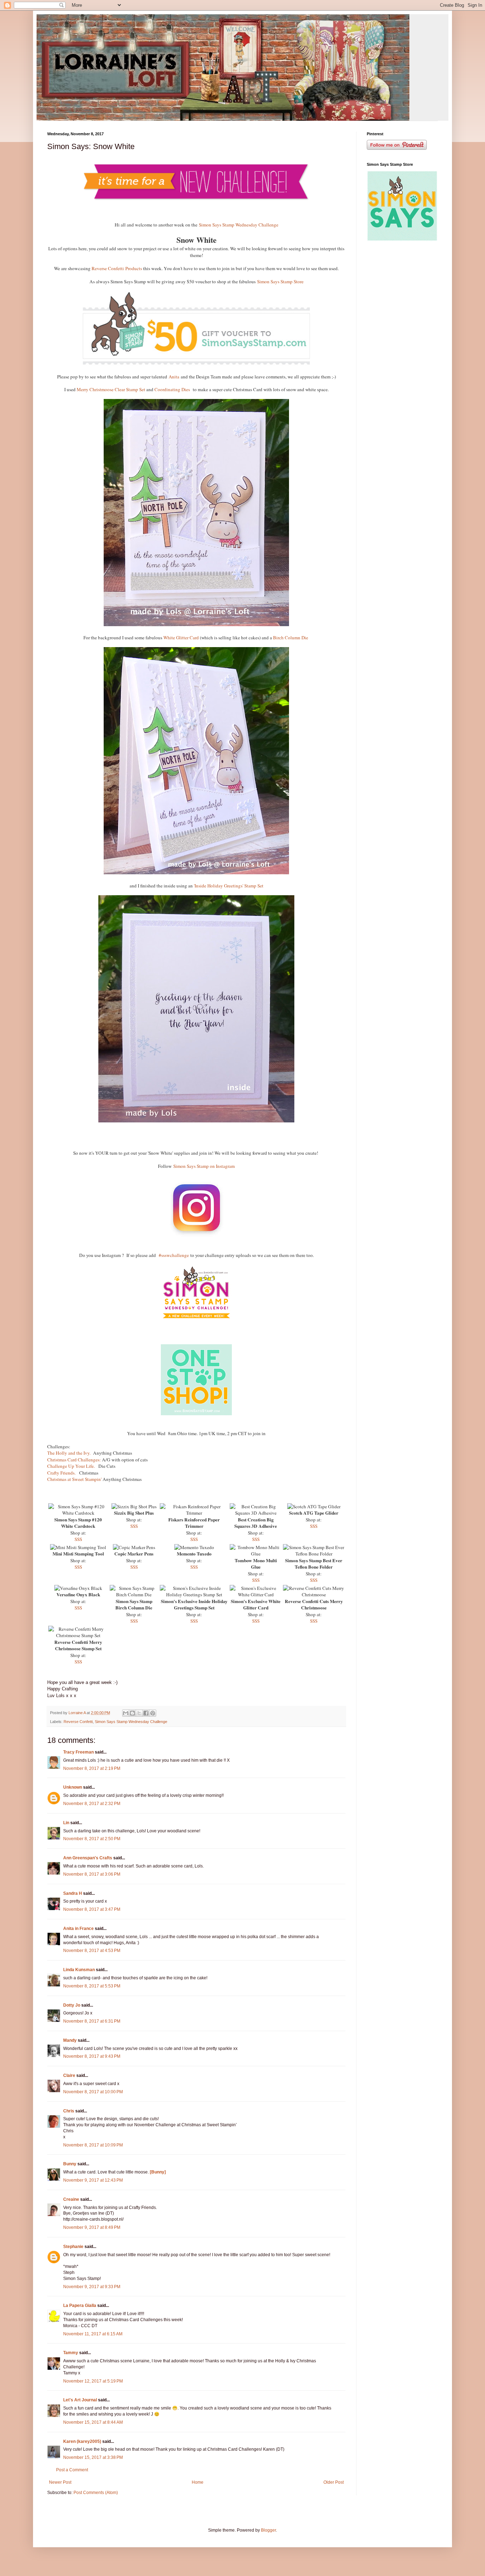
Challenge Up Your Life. (71, 1466)
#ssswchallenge (174, 1255)
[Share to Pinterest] (153, 1713)
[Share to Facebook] (146, 1713)
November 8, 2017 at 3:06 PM (92, 1874)
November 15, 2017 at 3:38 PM (93, 2457)
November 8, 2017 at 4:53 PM (92, 1951)
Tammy (71, 2353)
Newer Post (60, 2482)
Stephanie (73, 2247)
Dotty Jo (72, 2005)
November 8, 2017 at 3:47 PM (92, 1909)
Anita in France (78, 1929)
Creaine (71, 2199)
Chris (69, 2111)
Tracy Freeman (78, 1752)
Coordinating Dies (172, 389)
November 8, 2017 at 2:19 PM (92, 1768)
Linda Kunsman (79, 1970)
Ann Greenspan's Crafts (88, 1858)
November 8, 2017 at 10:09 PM (93, 2145)
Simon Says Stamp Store (280, 281)
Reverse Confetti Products (117, 268)
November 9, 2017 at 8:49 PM (92, 2227)
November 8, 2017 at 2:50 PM (92, 1839)
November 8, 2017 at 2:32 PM (92, 1804)
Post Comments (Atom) (96, 2493)
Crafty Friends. (62, 1473)
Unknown (73, 1787)
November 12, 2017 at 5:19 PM (93, 2381)
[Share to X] (139, 1713)
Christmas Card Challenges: (74, 1460)
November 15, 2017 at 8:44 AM (93, 2422)
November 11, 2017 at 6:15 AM (93, 2334)
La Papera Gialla (80, 2306)
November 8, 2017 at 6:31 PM (92, 2021)
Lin (66, 1823)
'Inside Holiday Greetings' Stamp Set (229, 886)
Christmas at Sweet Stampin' (74, 1479)
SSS (78, 1539)
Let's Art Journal (80, 2400)
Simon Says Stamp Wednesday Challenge (239, 225)
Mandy (70, 2040)
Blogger (268, 2530)
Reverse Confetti (78, 1722)
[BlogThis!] (132, 1713)
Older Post (334, 2482)
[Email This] (126, 1713)
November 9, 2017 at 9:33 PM (92, 2287)
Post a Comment (72, 2470)
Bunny (70, 2164)
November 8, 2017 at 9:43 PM (92, 2056)
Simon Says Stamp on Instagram (204, 1166)
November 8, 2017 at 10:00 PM (93, 2092)
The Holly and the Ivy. (69, 1453)
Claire (69, 2075)
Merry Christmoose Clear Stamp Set (111, 389)
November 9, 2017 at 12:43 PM (93, 2180)
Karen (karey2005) (82, 2441)
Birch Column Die (291, 638)
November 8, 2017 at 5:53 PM (92, 1986)
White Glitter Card (182, 638)
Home (198, 2482)
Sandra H (73, 1893)
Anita (174, 377)
